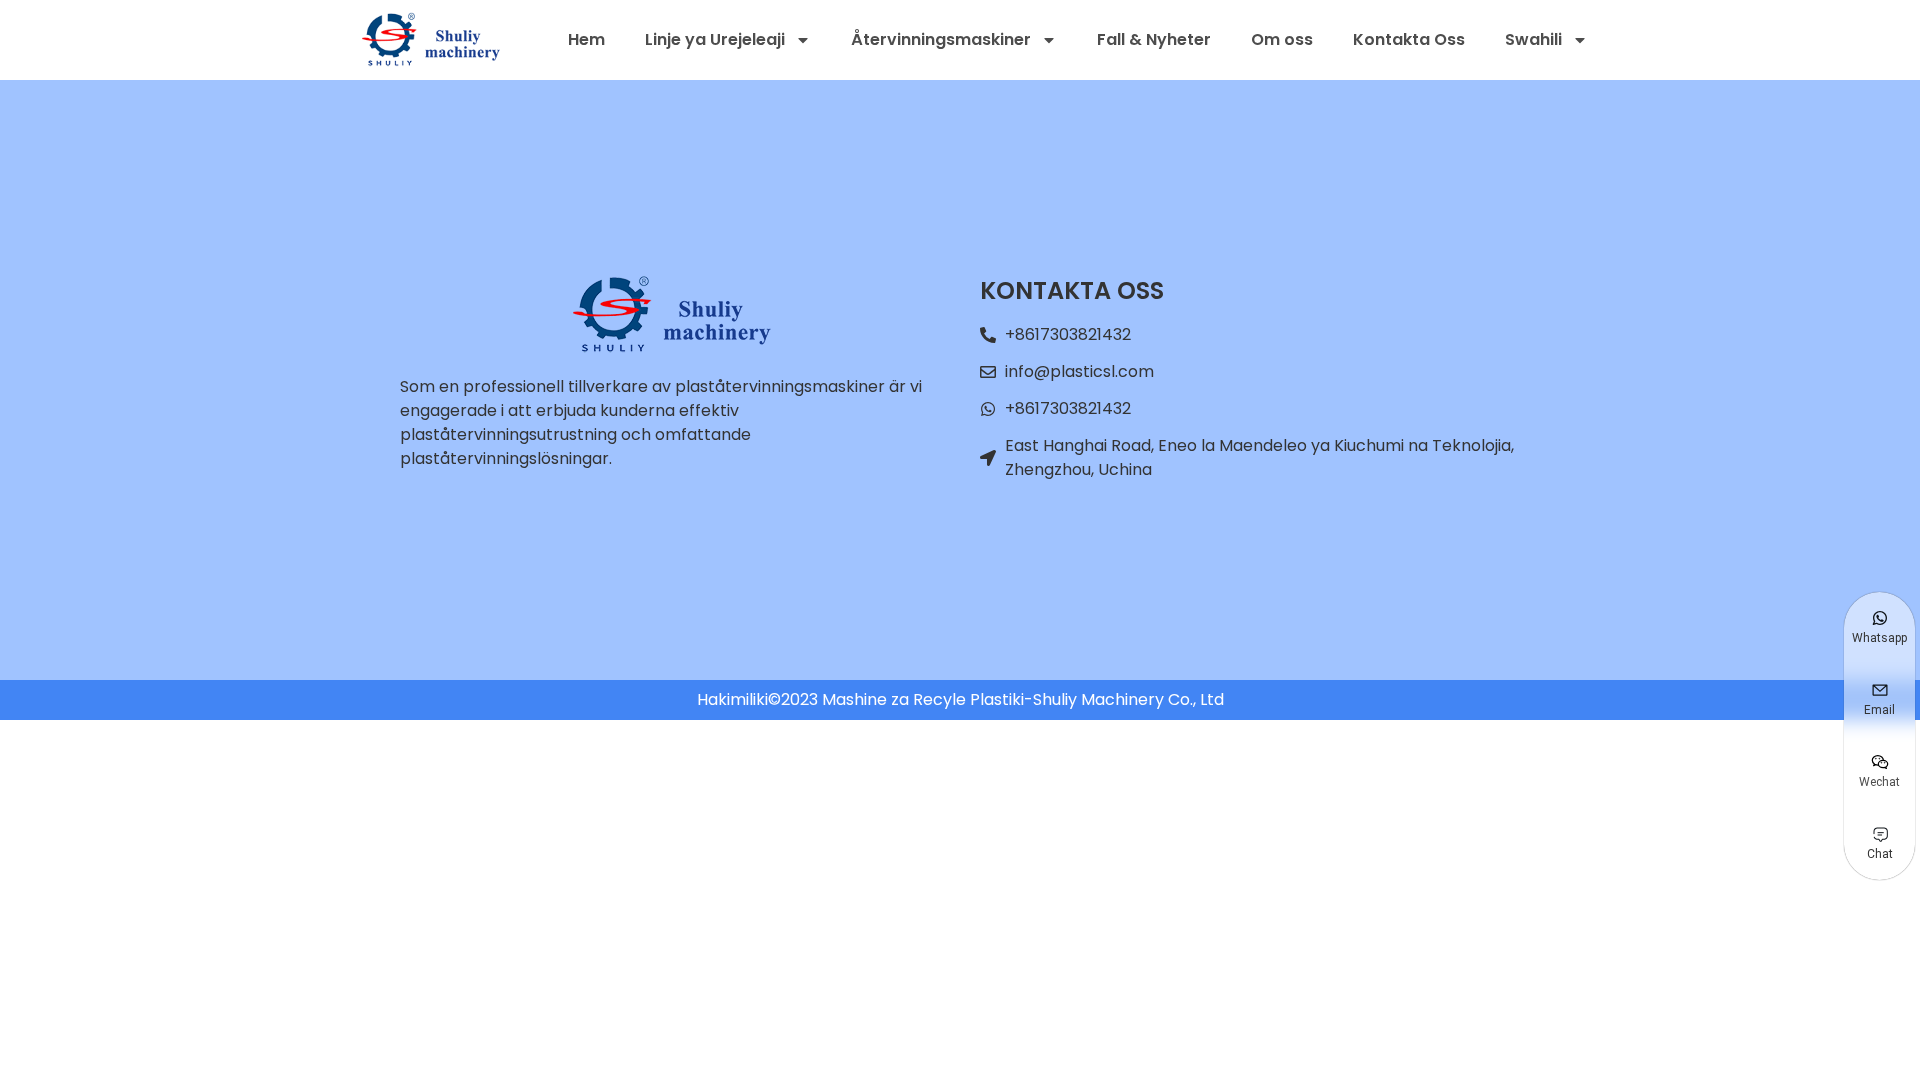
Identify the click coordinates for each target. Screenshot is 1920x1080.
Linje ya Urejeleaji (715, 39)
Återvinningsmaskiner (941, 39)
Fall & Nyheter (1154, 39)
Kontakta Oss (1409, 39)
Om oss (1282, 39)
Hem (586, 39)
